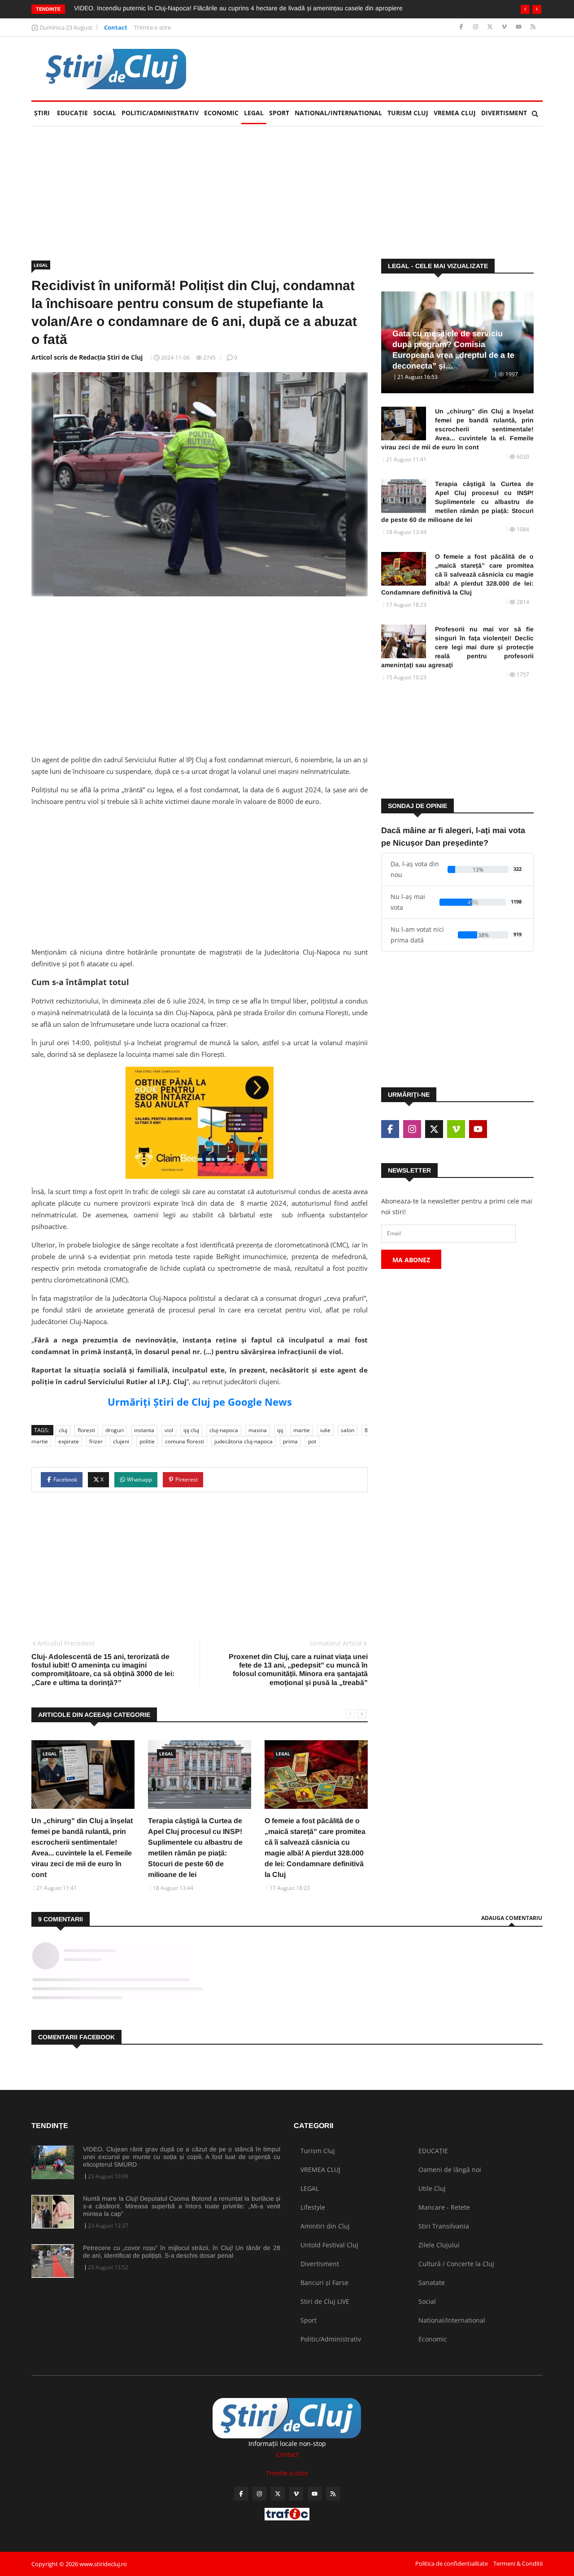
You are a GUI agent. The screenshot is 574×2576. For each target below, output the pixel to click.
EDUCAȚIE (74, 113)
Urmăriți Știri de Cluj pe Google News (200, 1402)
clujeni (121, 1441)
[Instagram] (476, 27)
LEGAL (254, 113)
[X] (491, 27)
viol (169, 1430)
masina (258, 1430)
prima (290, 1441)
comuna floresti (185, 1441)
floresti (86, 1430)
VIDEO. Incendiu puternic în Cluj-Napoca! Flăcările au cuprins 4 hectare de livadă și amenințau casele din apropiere (238, 8)
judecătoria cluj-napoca (244, 1441)
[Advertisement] (379, 69)
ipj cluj (191, 1430)
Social (105, 113)
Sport (279, 113)
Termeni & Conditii (518, 2563)
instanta (144, 1430)
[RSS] (533, 27)
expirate (69, 1441)
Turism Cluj (408, 113)
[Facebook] (462, 27)
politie (147, 1441)
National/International (338, 113)
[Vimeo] (505, 27)
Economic (221, 113)
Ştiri (42, 113)
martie (302, 1430)
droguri (115, 1430)
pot (312, 1441)
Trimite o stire (152, 27)
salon (348, 1430)
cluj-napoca (224, 1430)
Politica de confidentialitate (452, 2563)
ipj (280, 1430)
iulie (325, 1430)
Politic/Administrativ (160, 113)
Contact (116, 27)
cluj (63, 1430)
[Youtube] (520, 27)
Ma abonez (411, 1260)
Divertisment (504, 113)
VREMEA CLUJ (455, 113)
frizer (96, 1441)
